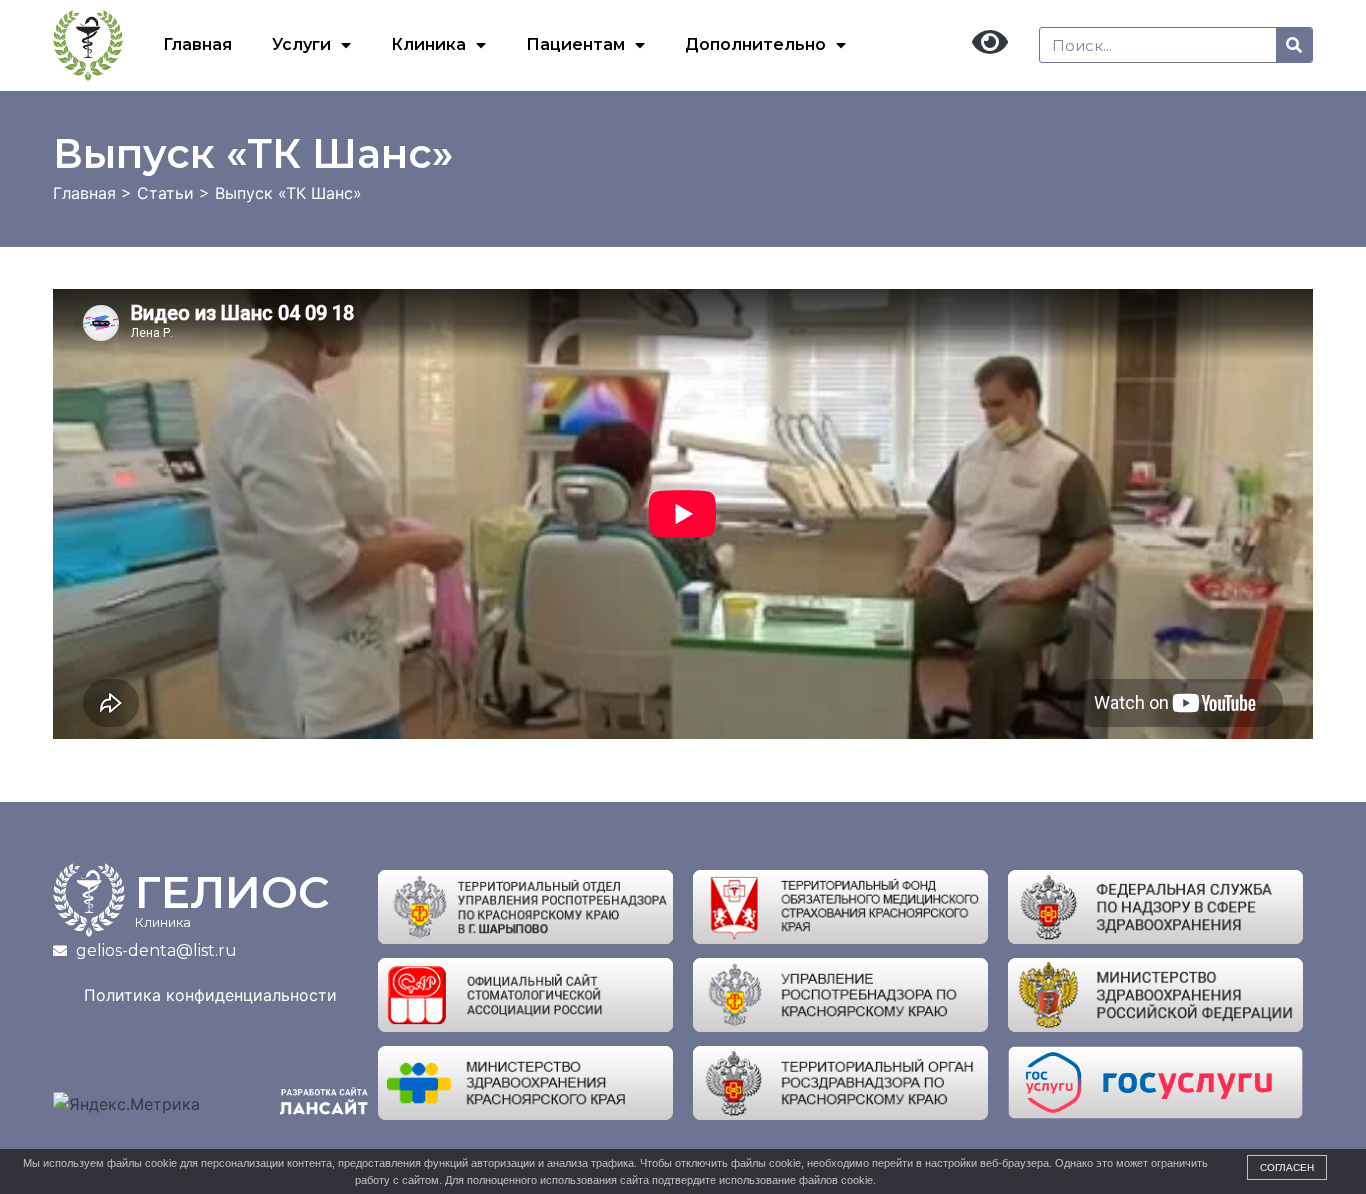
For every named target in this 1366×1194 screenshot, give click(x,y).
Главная (197, 44)
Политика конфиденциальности (210, 995)
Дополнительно (755, 44)
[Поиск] (1294, 45)
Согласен (1287, 1167)
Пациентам (575, 44)
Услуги (301, 44)
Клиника (428, 44)
